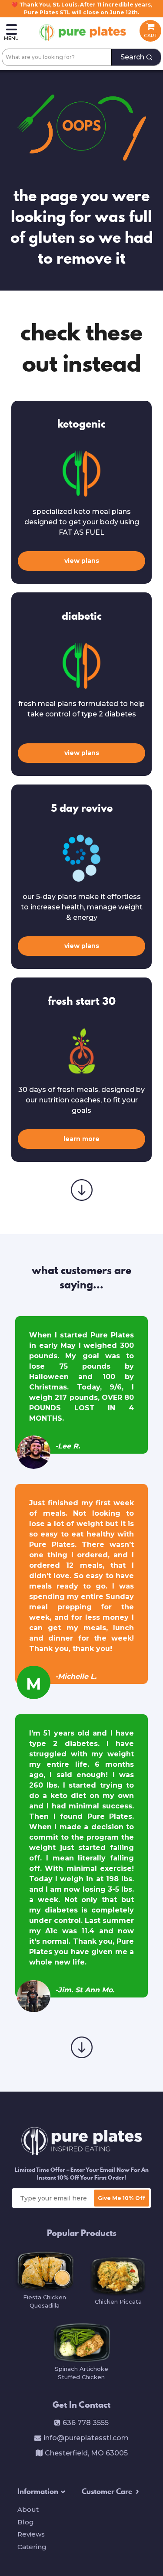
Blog (26, 2522)
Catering (32, 2547)
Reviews (31, 2534)
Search (132, 57)
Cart (151, 36)
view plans (82, 561)
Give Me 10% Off (121, 2198)
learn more (81, 1139)
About (28, 2509)
